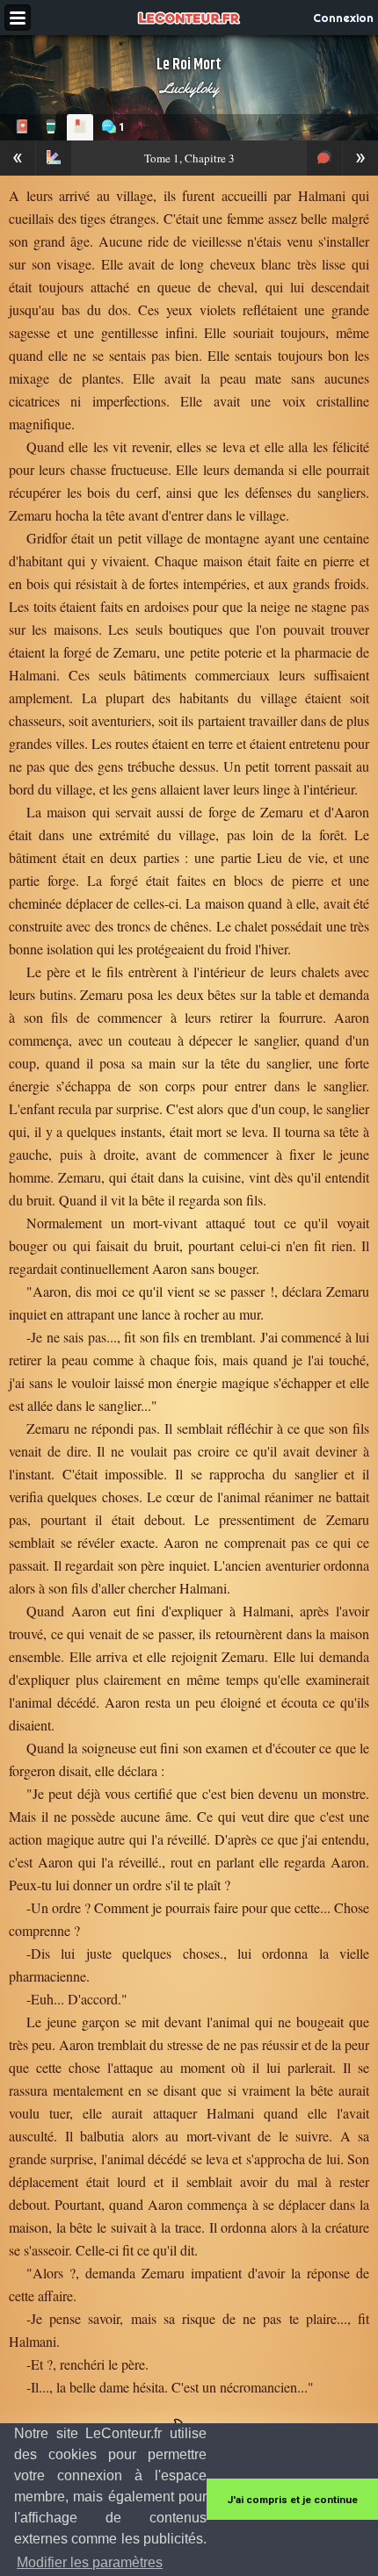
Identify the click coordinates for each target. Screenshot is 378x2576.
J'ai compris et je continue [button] (292, 2500)
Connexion (343, 18)
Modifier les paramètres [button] (90, 2562)
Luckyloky (189, 88)
